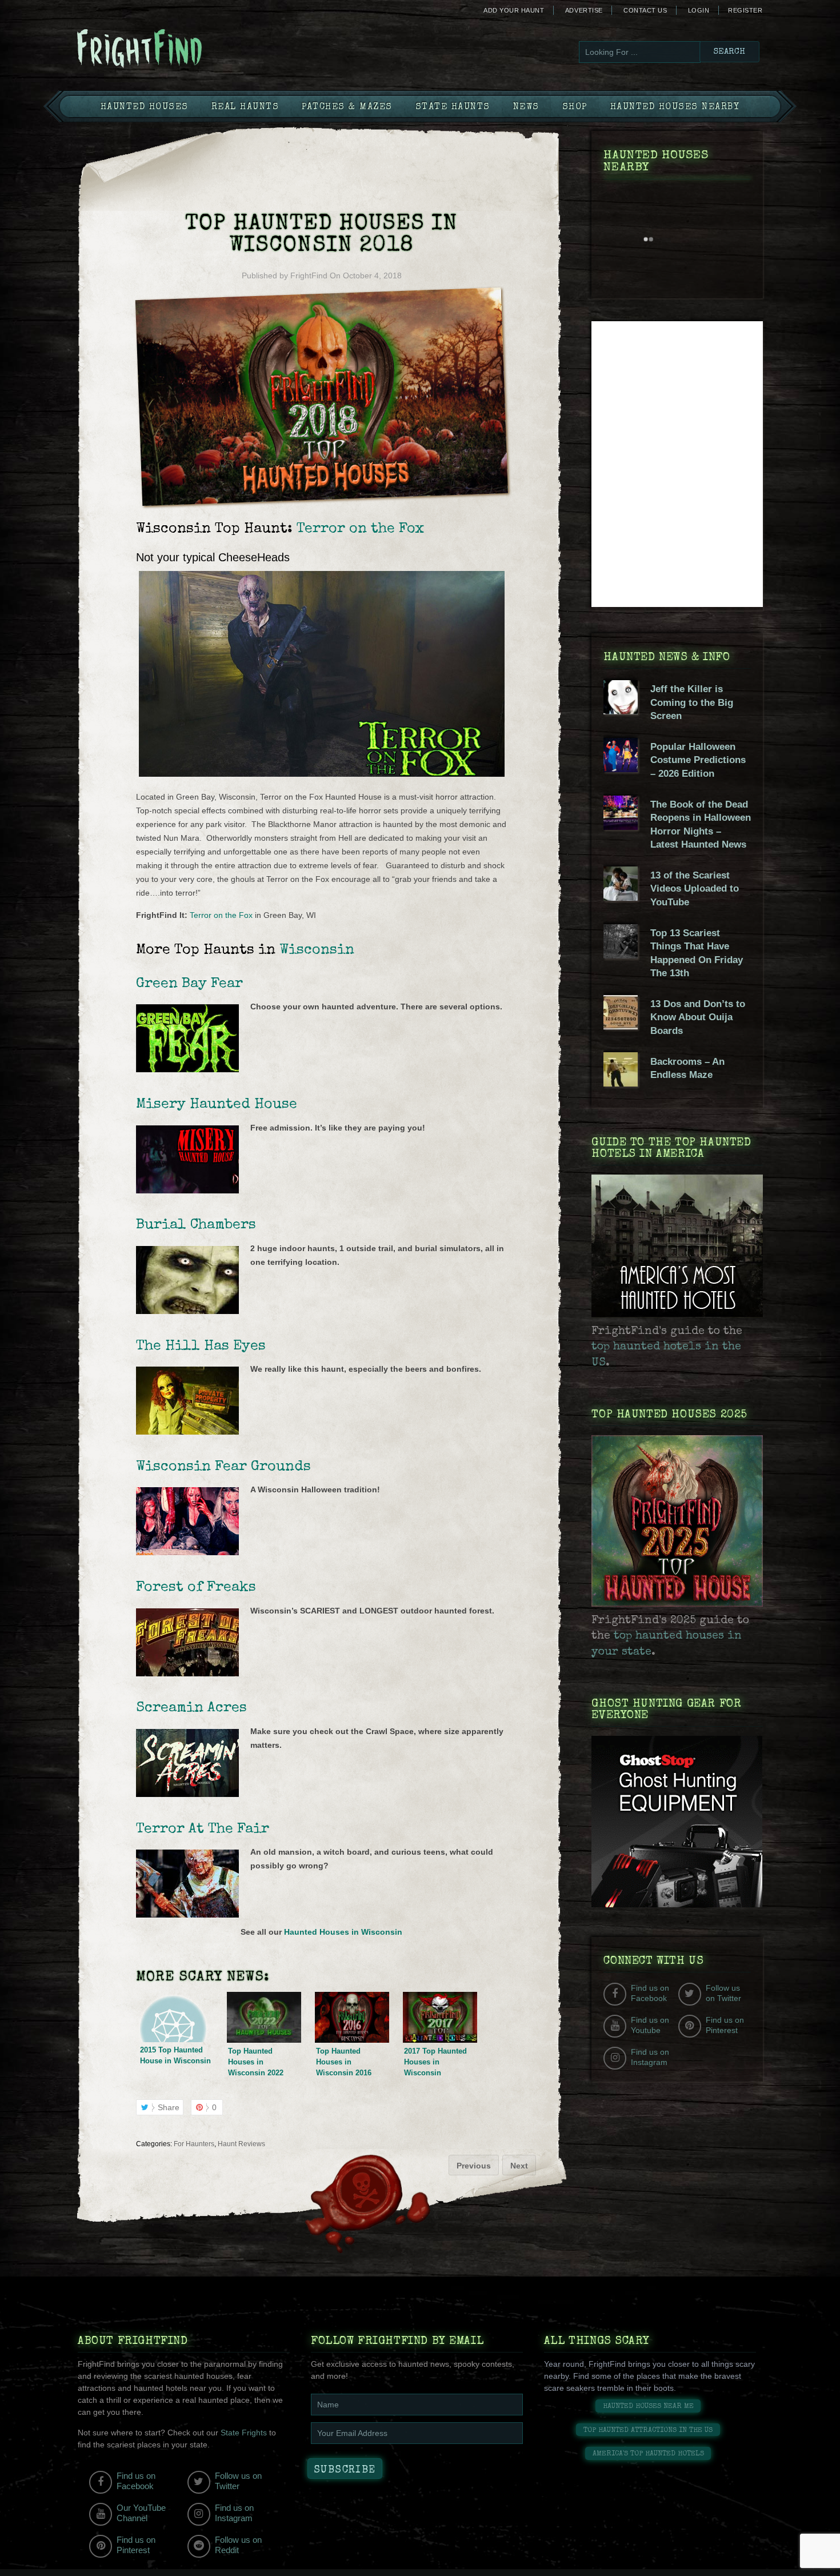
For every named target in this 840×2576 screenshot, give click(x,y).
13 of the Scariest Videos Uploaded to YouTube (695, 889)
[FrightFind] (186, 49)
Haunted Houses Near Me (648, 2407)
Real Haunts (245, 107)
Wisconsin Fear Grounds (223, 1467)
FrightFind (309, 275)
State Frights (244, 2433)
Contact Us (645, 10)
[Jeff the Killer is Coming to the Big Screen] (621, 712)
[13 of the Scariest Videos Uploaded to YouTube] (621, 898)
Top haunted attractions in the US (648, 2431)
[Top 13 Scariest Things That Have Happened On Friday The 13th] (621, 956)
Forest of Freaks (196, 1587)
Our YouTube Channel (141, 2513)
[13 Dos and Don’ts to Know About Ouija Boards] (621, 1027)
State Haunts (453, 107)
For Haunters (194, 2144)
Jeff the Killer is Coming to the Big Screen (692, 702)
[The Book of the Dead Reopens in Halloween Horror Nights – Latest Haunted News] (621, 827)
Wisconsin (317, 950)
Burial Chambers (196, 1225)
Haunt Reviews (241, 2144)
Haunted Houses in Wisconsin (343, 1932)
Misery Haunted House (217, 1105)
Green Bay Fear (189, 984)
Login (699, 10)
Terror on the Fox (221, 915)
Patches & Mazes (347, 107)
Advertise (584, 10)
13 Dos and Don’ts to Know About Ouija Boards (698, 1017)
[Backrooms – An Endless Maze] (621, 1084)
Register (745, 10)
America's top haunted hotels (648, 2454)
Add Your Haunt (514, 10)
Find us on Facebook (650, 1993)
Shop (575, 107)
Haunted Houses (145, 107)
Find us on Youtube (650, 2025)
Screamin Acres (191, 1708)
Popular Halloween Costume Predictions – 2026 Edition (698, 760)
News (526, 107)
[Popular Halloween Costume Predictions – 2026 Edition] (621, 769)
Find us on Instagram (650, 2057)
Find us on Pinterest (725, 2025)
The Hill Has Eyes (201, 1346)
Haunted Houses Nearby (675, 107)
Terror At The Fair (203, 1829)
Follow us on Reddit (238, 2545)
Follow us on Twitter (723, 1993)
